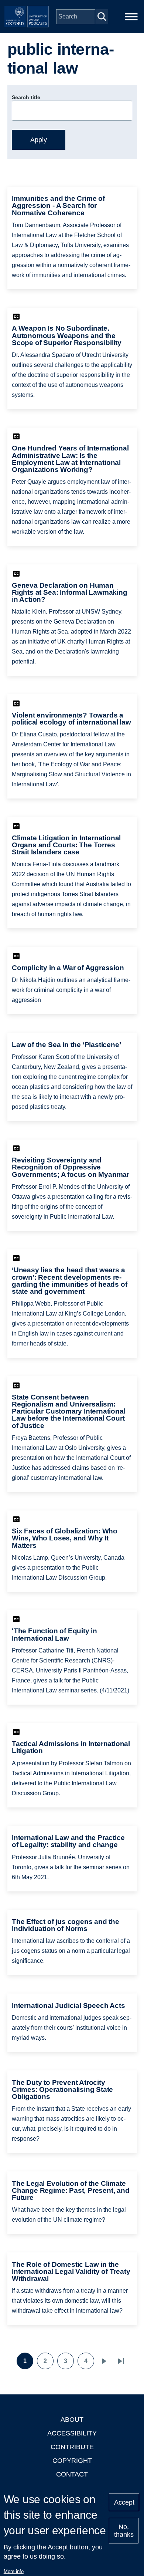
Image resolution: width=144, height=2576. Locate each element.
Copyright (72, 2461)
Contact (72, 2474)
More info (14, 2571)
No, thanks (124, 2531)
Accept (124, 2502)
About (72, 2420)
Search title (26, 97)
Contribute (72, 2447)
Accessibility (72, 2433)
